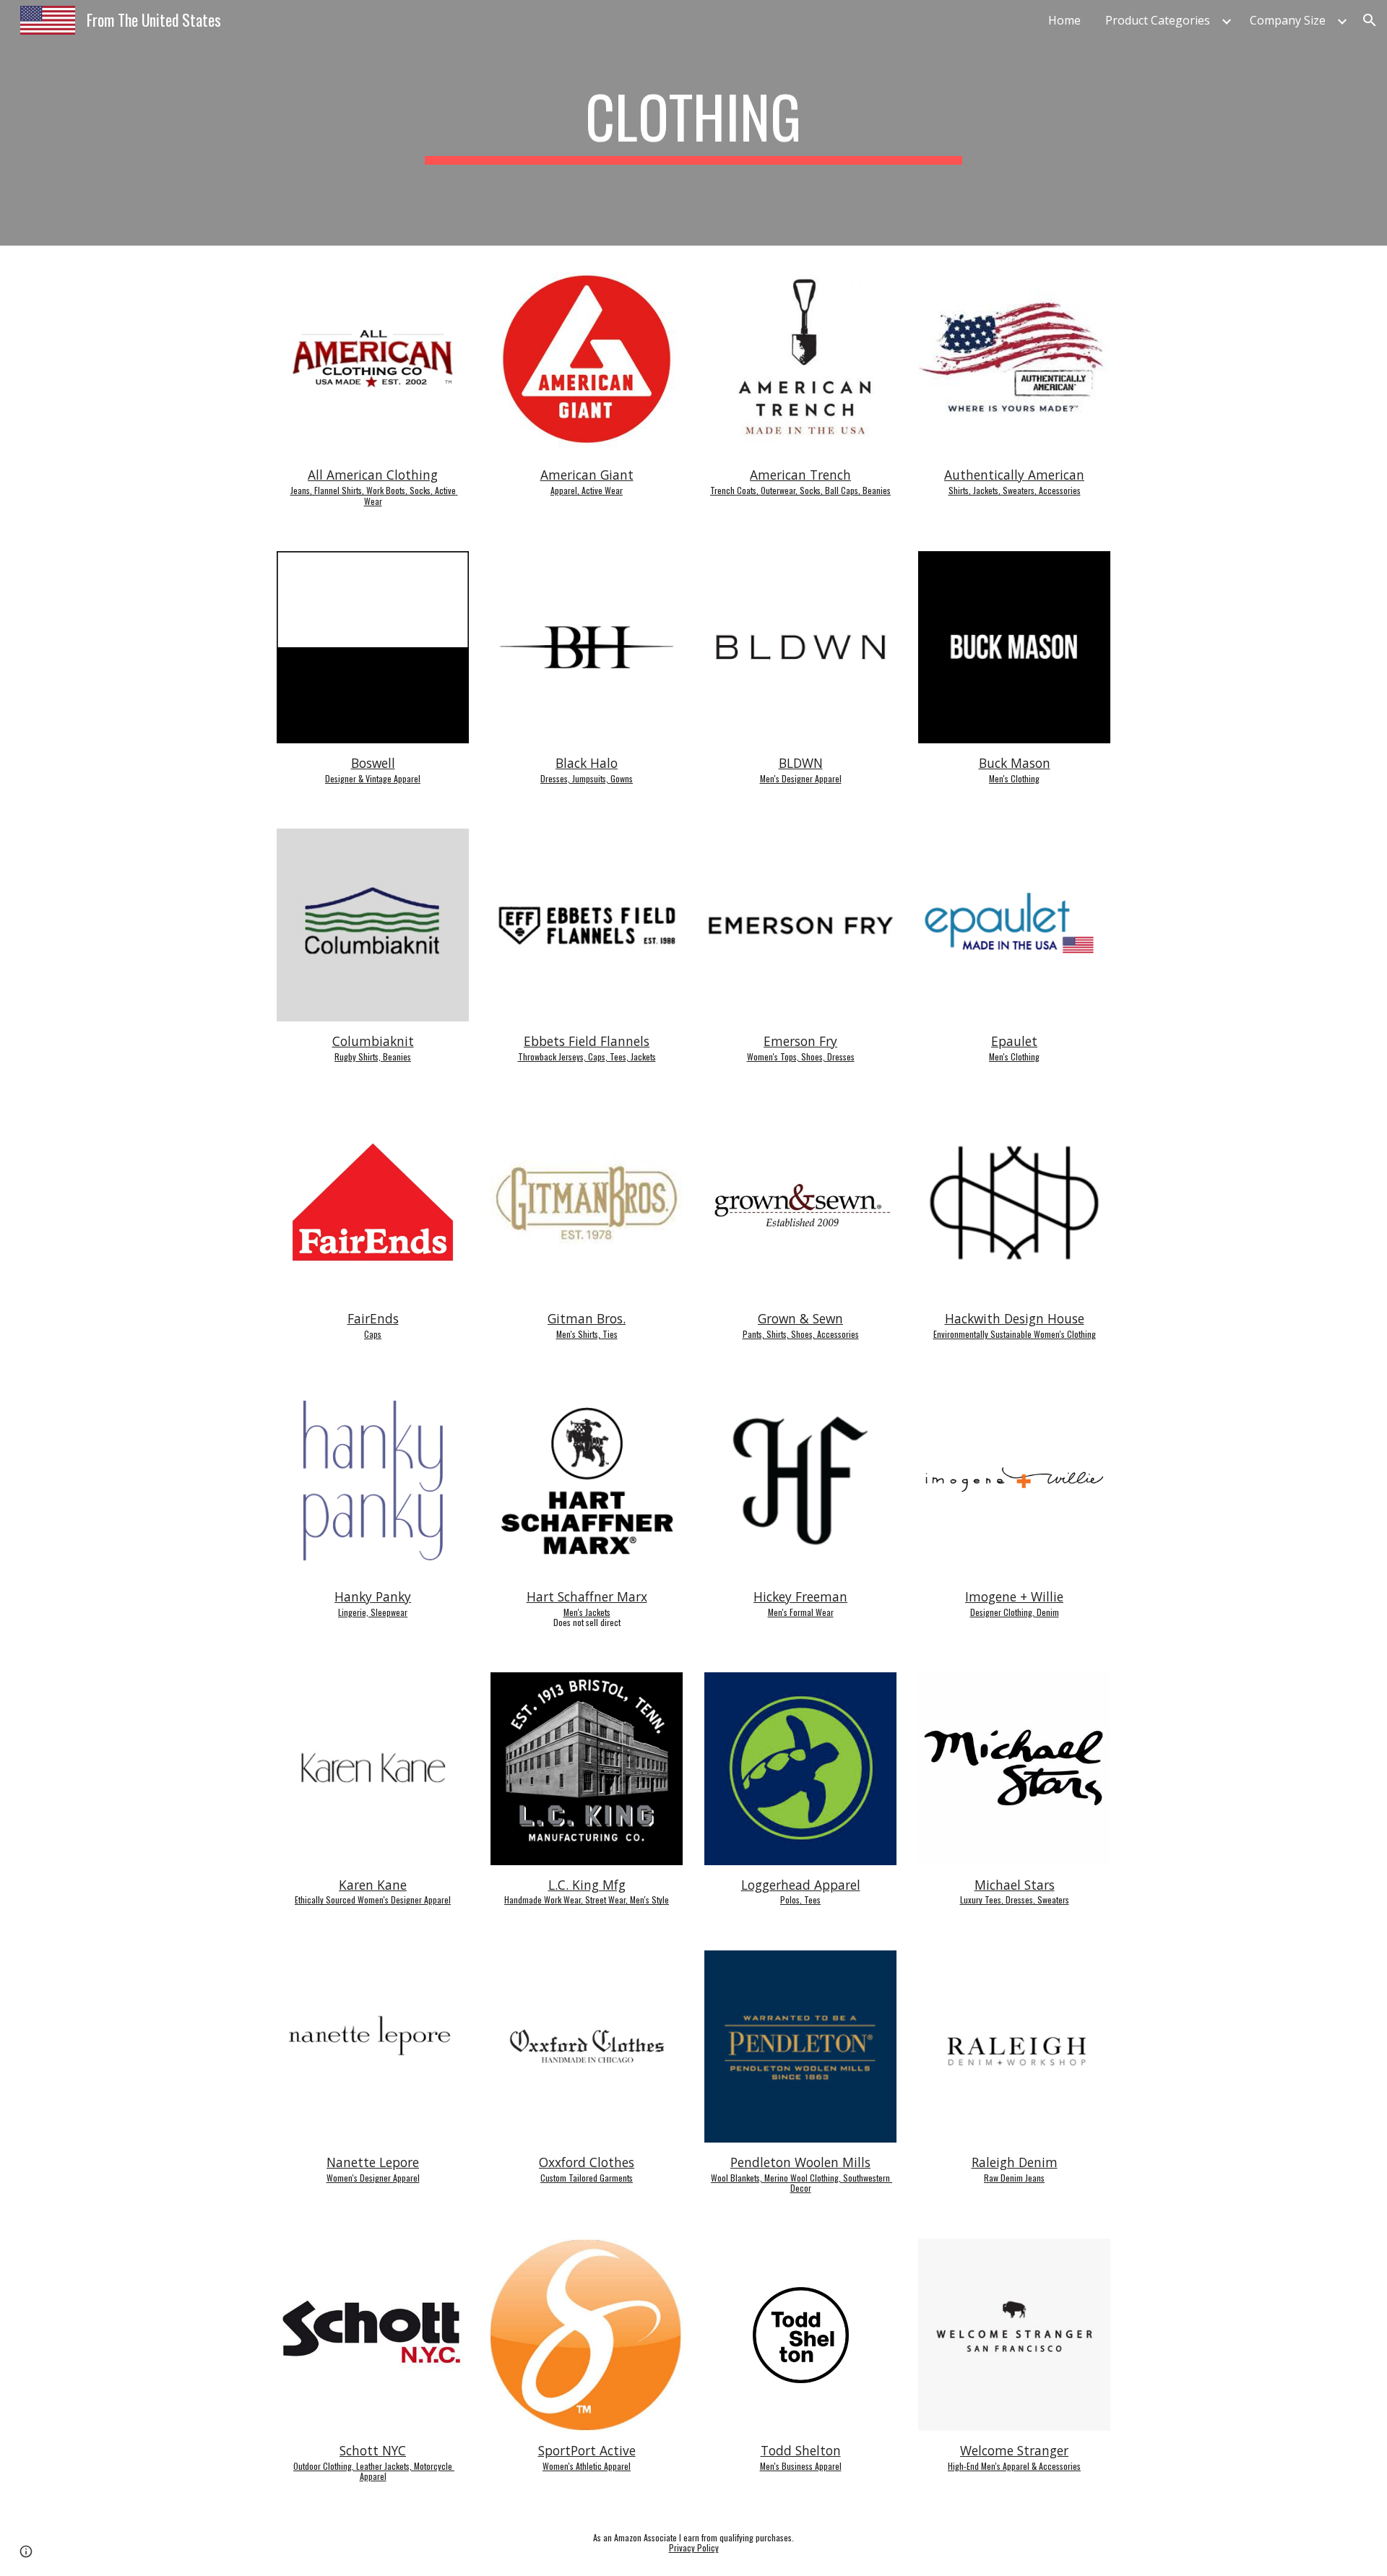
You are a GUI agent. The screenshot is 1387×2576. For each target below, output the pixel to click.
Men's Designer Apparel (801, 778)
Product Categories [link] (1158, 20)
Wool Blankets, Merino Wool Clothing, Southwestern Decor (801, 2183)
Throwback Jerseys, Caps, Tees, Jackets (587, 1056)
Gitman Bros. (587, 1318)
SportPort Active (587, 2450)
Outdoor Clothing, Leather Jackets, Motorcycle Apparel (374, 2471)
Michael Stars (1015, 1885)
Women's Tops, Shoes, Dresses (801, 1056)
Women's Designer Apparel (373, 2178)
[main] (693, 123)
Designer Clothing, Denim (1015, 1612)
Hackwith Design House (1015, 1318)
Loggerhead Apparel (801, 1885)
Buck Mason (1015, 763)
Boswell (373, 763)
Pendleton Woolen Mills (800, 2162)
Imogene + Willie (1014, 1596)
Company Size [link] (1288, 20)
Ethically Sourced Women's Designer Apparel (373, 1899)
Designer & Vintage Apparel (373, 778)
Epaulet (1014, 1041)
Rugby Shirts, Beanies (373, 1056)
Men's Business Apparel (801, 2466)
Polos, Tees (800, 1899)
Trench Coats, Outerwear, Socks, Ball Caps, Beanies (800, 490)
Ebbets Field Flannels (587, 1041)
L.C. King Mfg (587, 1885)
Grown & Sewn (800, 1318)
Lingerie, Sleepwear (373, 1612)
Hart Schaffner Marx (587, 1596)
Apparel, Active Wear (587, 490)
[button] (1370, 20)
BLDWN (801, 763)
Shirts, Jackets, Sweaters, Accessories (1015, 490)
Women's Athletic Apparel (587, 2466)
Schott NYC (373, 2450)
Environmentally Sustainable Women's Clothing (1015, 1334)
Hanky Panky (373, 1596)
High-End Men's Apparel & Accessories (1014, 2466)
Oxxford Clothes (587, 2162)
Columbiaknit (373, 1041)
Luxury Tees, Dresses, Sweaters (1015, 1899)
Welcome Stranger (1014, 2450)
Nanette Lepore (373, 2162)
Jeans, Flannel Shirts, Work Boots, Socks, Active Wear (374, 495)
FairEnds (373, 1318)
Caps (373, 1334)
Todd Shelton (801, 2450)
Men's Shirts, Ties (587, 1334)
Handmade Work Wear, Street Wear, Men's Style (587, 1899)
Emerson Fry (800, 1041)
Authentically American (1014, 475)
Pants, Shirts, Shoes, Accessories (801, 1334)
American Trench (800, 475)
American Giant (587, 475)
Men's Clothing (1014, 778)
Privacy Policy (694, 2547)
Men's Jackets (587, 1612)
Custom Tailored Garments (587, 2178)
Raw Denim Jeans (1014, 2178)
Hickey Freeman (800, 1596)
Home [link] (1064, 20)
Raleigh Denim (1015, 2162)
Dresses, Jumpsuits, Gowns (587, 778)
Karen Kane (373, 1885)
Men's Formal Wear (801, 1612)
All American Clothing (373, 475)
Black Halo (587, 763)
